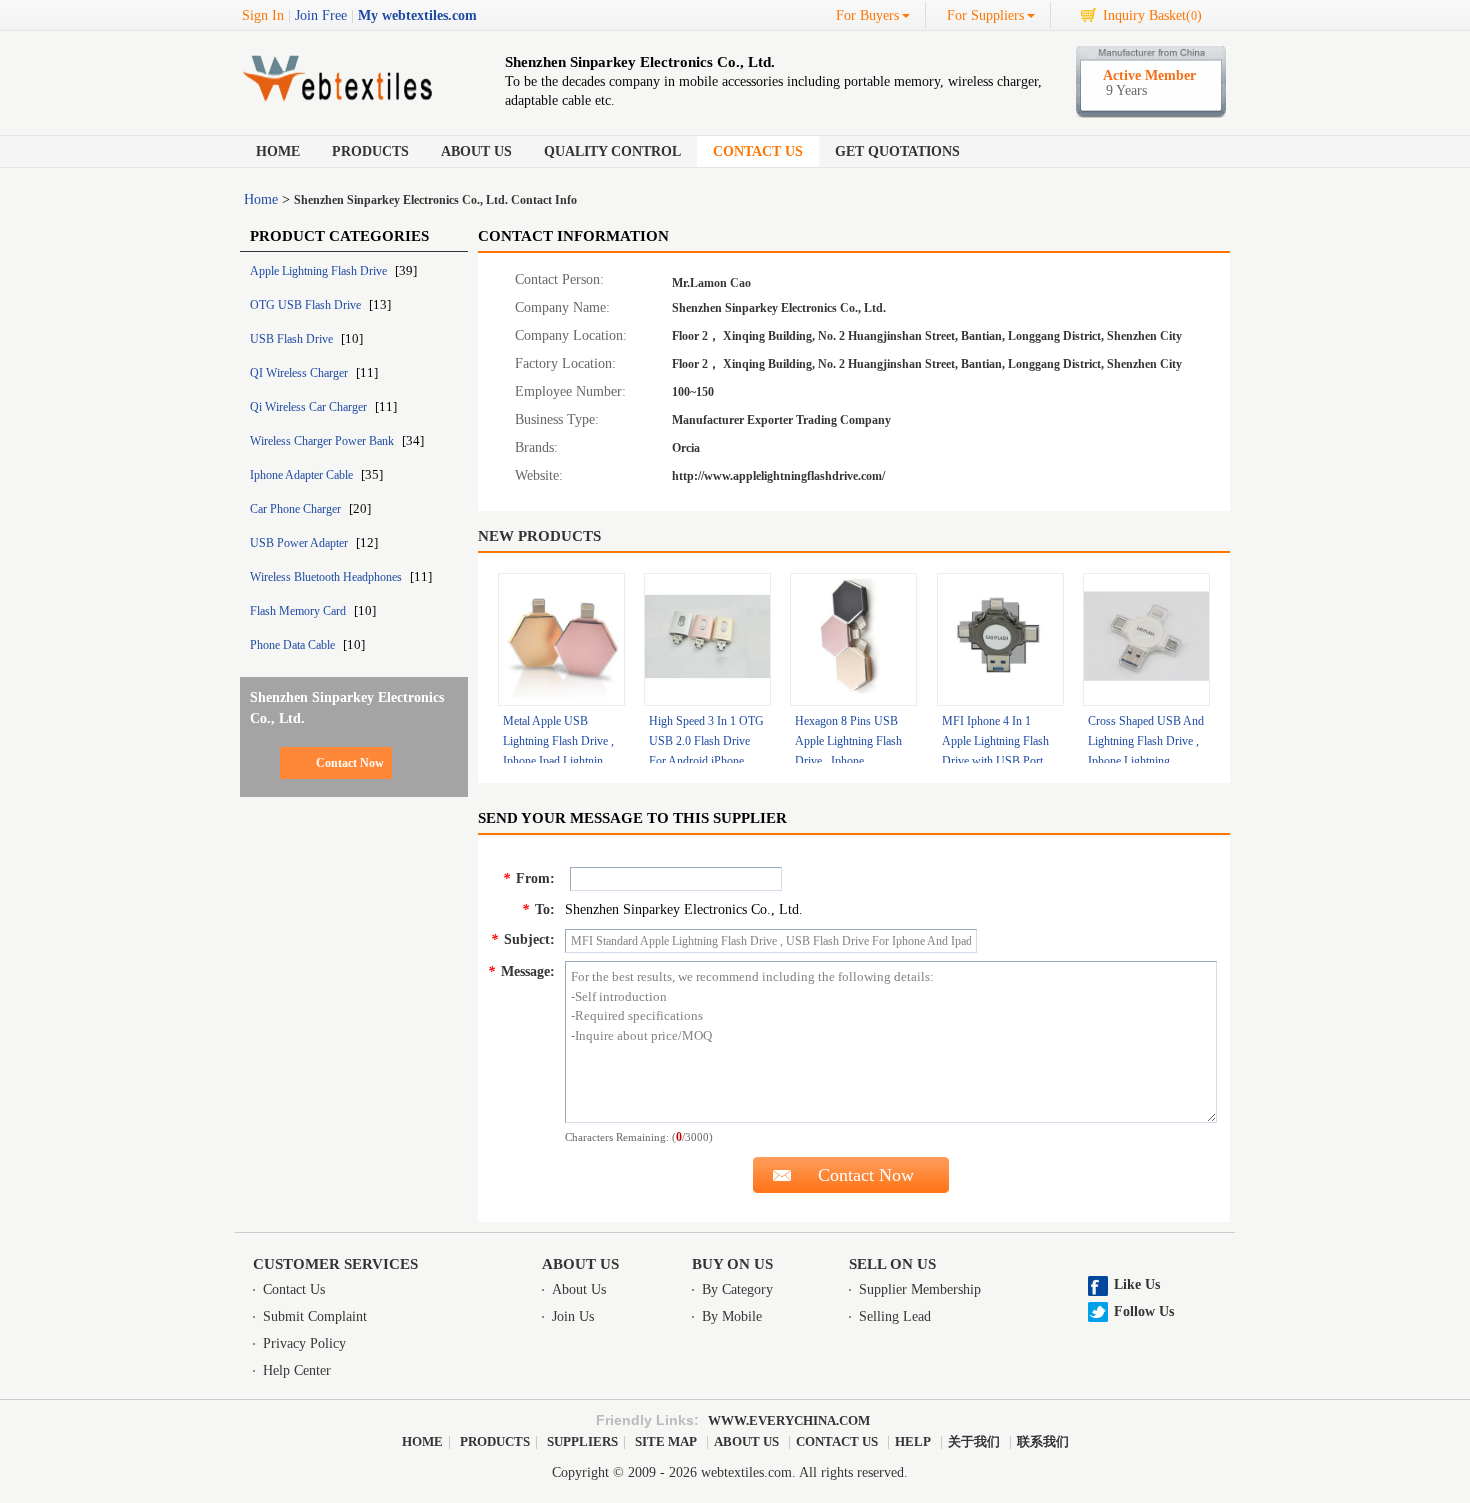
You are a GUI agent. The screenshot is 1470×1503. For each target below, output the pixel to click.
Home (278, 151)
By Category (737, 1289)
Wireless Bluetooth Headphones (327, 577)
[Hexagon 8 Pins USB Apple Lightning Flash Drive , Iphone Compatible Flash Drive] (853, 639)
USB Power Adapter (300, 543)
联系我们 (1043, 1441)
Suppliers (582, 1441)
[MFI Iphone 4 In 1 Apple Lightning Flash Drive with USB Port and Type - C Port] (1000, 639)
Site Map (666, 1441)
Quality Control (612, 151)
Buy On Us (732, 1264)
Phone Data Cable (294, 645)
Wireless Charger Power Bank (323, 441)
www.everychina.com (789, 1420)
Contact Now (350, 763)
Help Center (297, 1370)
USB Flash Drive (293, 339)
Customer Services (335, 1264)
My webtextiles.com (417, 15)
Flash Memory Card (299, 611)
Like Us (1137, 1284)
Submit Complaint (315, 1316)
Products (370, 151)
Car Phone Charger (297, 509)
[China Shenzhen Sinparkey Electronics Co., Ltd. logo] (350, 104)
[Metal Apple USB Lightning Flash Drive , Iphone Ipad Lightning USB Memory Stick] (561, 639)
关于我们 (974, 1441)
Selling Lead (895, 1316)
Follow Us (1144, 1311)
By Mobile (732, 1316)
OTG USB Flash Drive (307, 305)
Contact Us (758, 151)
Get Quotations (897, 151)
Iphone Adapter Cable (303, 475)
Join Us (573, 1316)
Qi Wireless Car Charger (310, 407)
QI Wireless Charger (300, 373)
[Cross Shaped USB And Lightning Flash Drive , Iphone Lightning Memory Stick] (1146, 639)
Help (913, 1441)
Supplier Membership (920, 1289)
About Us (476, 151)
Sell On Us (892, 1264)
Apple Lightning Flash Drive (320, 271)
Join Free (321, 15)
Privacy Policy (304, 1343)
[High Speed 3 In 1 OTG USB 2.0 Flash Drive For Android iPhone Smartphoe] (707, 639)
